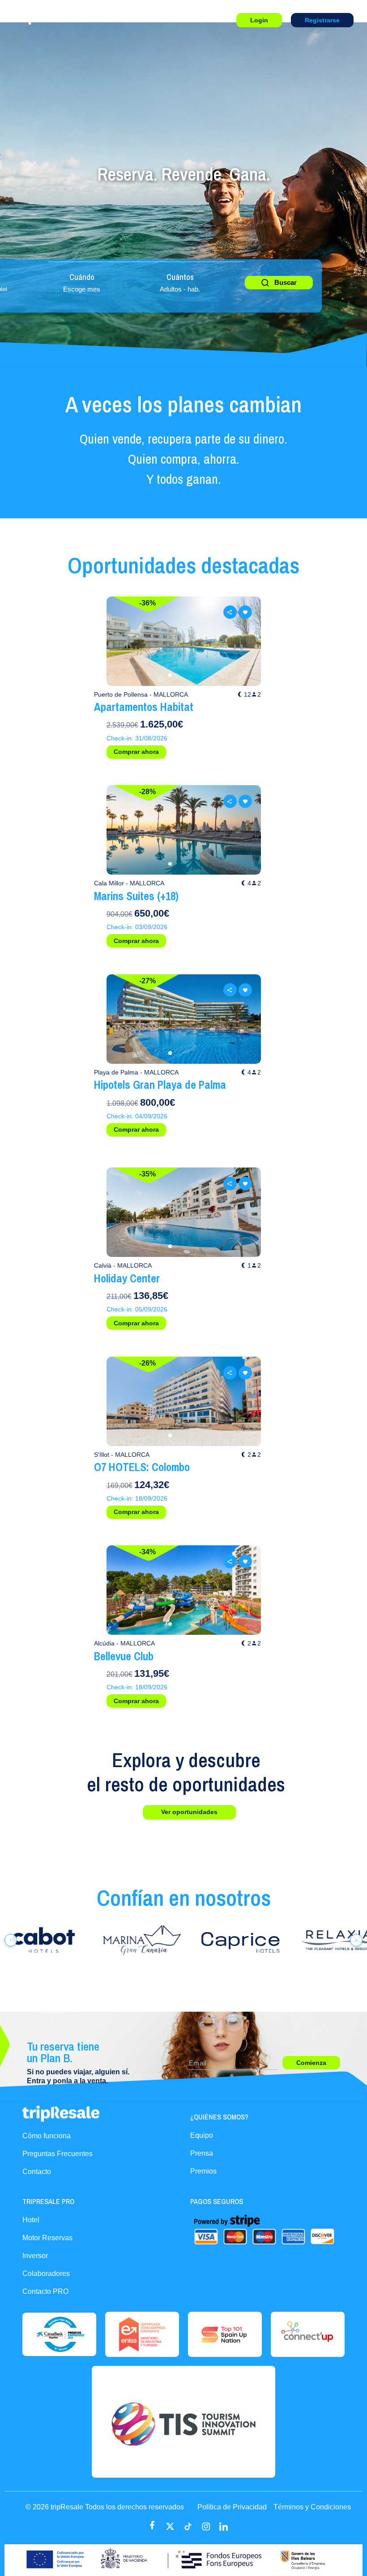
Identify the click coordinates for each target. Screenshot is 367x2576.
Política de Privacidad (232, 2507)
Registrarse (322, 20)
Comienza (311, 2063)
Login (259, 20)
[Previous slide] (122, 641)
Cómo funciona (47, 2136)
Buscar (286, 282)
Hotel (31, 2220)
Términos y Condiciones (312, 2507)
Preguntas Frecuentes (58, 2154)
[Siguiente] (356, 1940)
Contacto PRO (45, 2291)
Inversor (35, 2256)
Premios (203, 2171)
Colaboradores (46, 2274)
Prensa (202, 2153)
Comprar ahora (136, 752)
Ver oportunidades (189, 1812)
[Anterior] (11, 1940)
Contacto (37, 2172)
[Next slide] (245, 641)
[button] (170, 675)
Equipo (202, 2135)
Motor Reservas (47, 2238)
